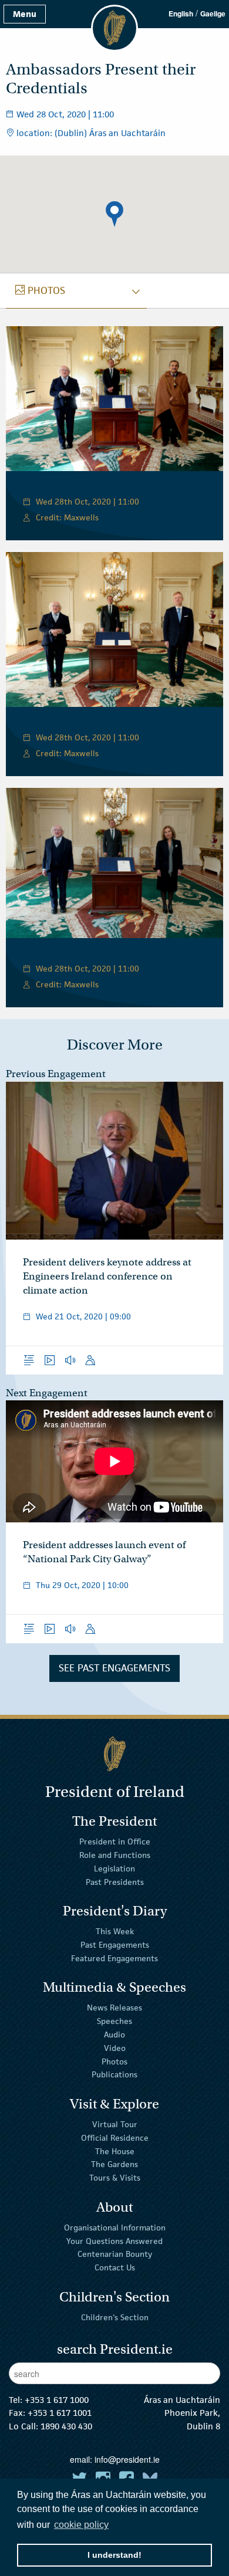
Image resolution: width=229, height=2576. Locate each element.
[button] (114, 214)
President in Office (115, 1842)
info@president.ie (127, 2459)
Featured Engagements (114, 1958)
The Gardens (114, 2164)
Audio (114, 2035)
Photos (114, 2061)
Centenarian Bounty (115, 2254)
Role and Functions (115, 1855)
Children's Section (115, 2317)
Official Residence (115, 2138)
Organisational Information (115, 2228)
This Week (115, 1931)
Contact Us (115, 2267)
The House (115, 2151)
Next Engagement (47, 1393)
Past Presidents (115, 1881)
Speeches (114, 2021)
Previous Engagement (56, 1074)
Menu (25, 14)
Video (115, 2048)
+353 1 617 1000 (57, 2400)
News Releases (114, 2008)
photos (40, 290)
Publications (114, 2074)
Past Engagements (115, 1945)
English (181, 13)
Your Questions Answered (114, 2240)
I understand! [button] (114, 2555)
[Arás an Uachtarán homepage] (114, 1754)
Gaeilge (213, 13)
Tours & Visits (115, 2178)
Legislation (114, 1868)
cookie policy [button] (81, 2525)
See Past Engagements (114, 1668)
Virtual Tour (115, 2124)
